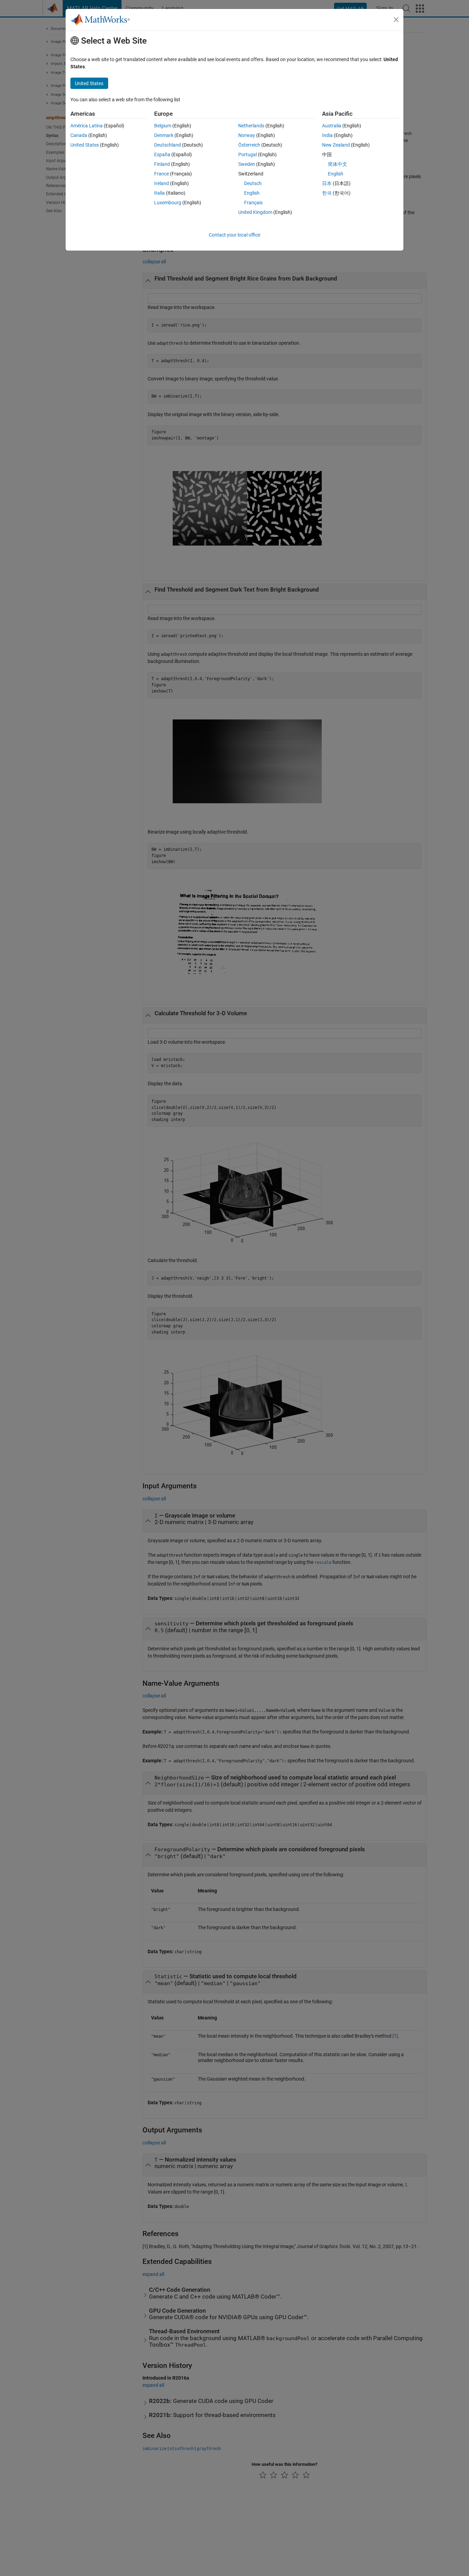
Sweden (247, 164)
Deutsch (253, 183)
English (252, 193)
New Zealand (336, 145)
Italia (159, 193)
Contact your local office (235, 235)
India (327, 135)
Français (253, 203)
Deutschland (168, 145)
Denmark (164, 135)
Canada (79, 135)
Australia (332, 126)
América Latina (87, 126)
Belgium (163, 126)
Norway (247, 135)
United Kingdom (255, 212)
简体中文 (338, 164)
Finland (162, 164)
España (162, 154)
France (162, 174)
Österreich (249, 145)
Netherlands (251, 126)
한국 (327, 193)
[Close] (396, 20)
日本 (327, 183)
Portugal (248, 154)
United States (85, 145)
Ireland (162, 183)
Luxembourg (168, 203)
